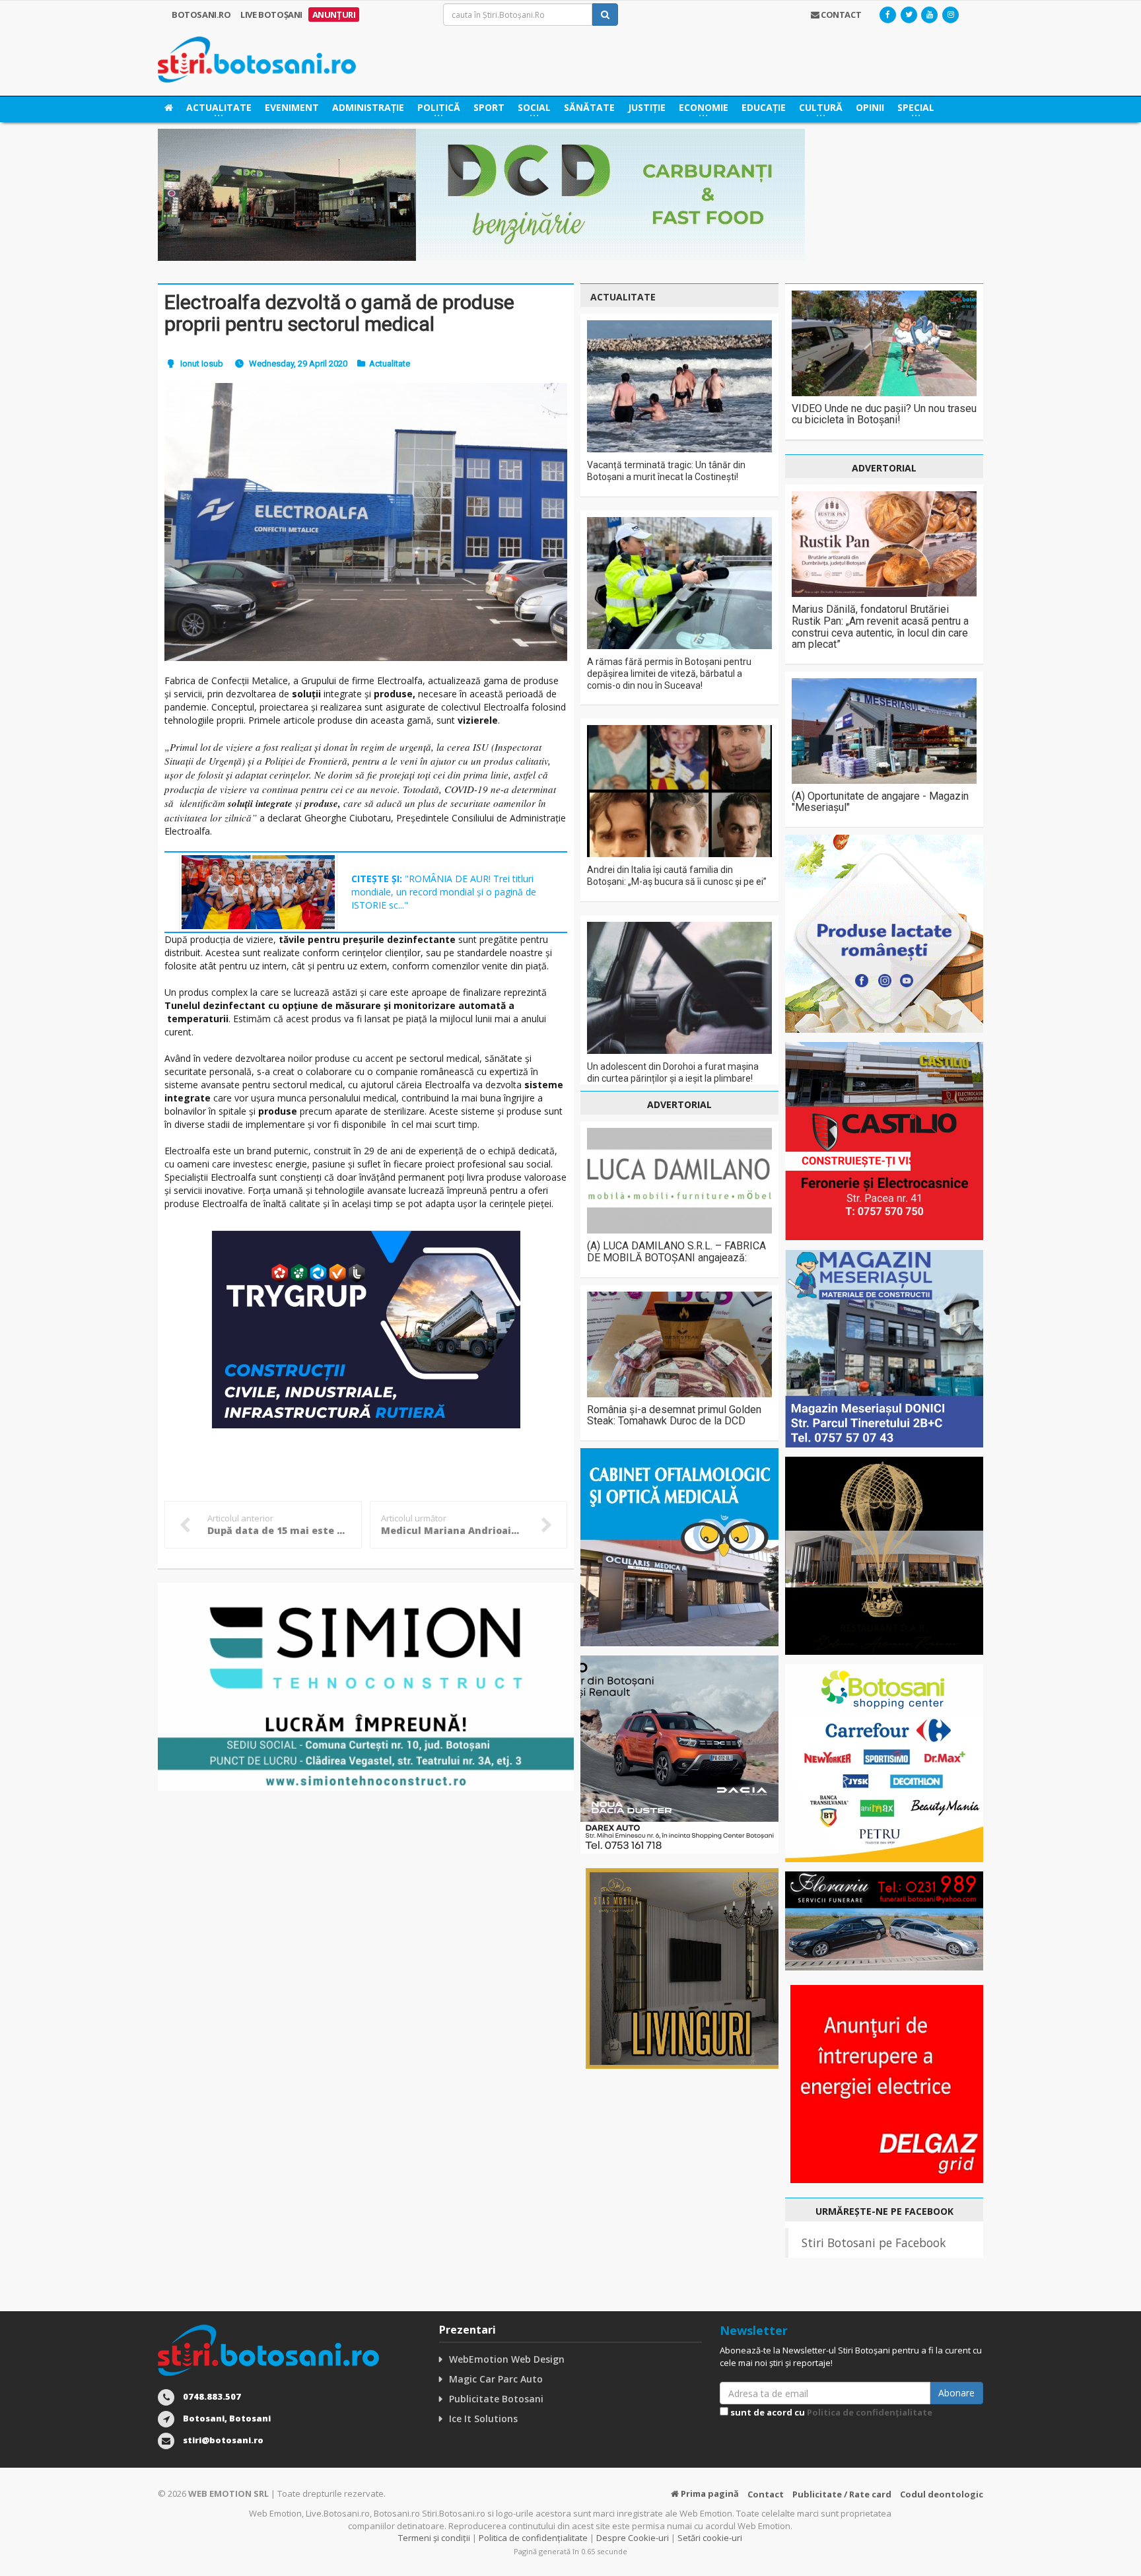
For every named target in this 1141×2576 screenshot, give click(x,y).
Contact (766, 2494)
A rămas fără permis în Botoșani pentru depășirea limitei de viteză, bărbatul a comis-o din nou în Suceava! (669, 674)
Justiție (647, 107)
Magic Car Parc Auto (496, 2379)
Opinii (870, 107)
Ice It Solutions (483, 2419)
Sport (489, 107)
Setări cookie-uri (710, 2538)
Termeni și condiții (434, 2538)
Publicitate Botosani (496, 2399)
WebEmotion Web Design (507, 2359)
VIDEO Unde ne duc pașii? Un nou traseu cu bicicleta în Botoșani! (884, 414)
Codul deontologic (942, 2494)
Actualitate (390, 364)
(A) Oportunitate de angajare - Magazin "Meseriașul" (880, 802)
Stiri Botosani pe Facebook (874, 2243)
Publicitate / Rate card (842, 2494)
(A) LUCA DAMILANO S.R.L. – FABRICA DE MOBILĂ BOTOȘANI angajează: (676, 1252)
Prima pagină (709, 2493)
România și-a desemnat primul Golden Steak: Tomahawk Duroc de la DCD (674, 1415)
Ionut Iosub (202, 364)
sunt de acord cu (830, 2412)
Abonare (956, 2393)
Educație (764, 107)
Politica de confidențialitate (870, 2412)
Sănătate (589, 107)
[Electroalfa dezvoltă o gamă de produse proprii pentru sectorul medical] (366, 522)
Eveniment (292, 107)
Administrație (368, 107)
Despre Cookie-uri (633, 2538)
